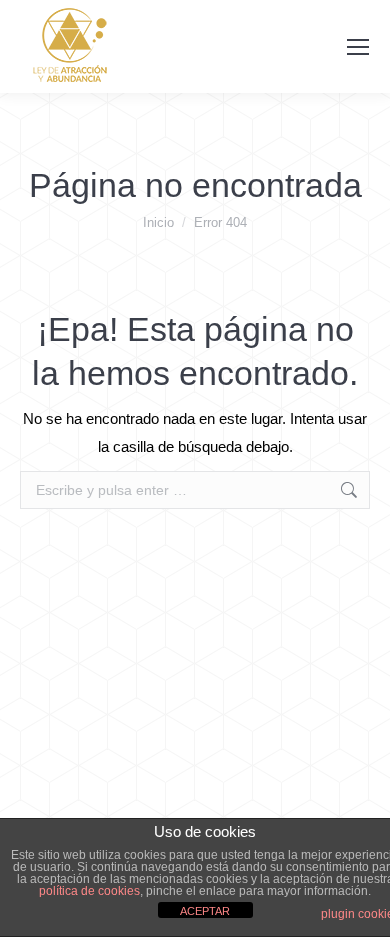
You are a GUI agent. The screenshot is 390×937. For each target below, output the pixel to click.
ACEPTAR (205, 911)
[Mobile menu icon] (358, 47)
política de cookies (89, 891)
